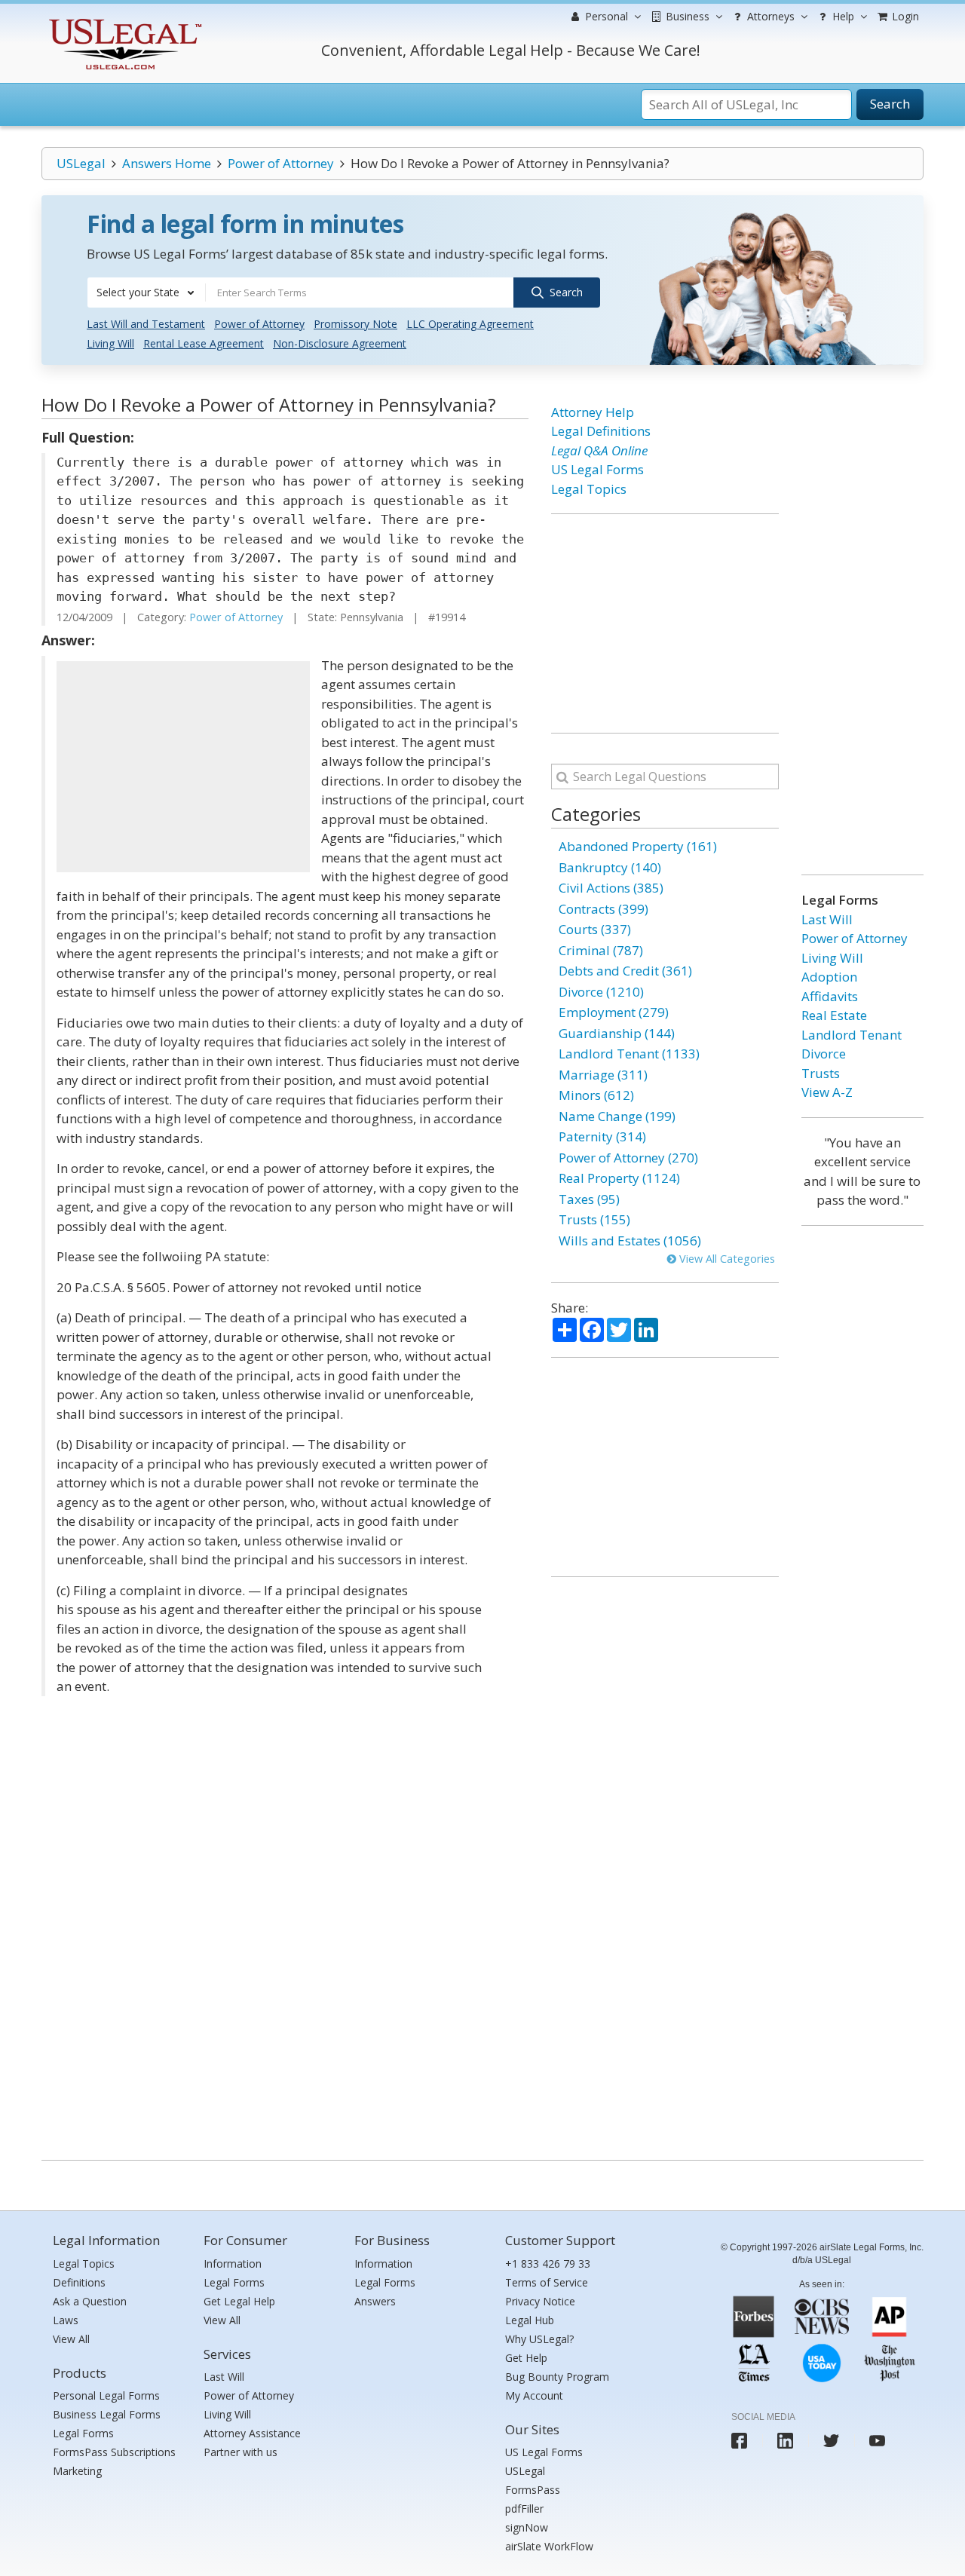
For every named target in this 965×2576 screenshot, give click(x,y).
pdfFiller (524, 2509)
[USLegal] (123, 21)
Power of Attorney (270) (628, 1158)
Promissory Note (355, 324)
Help (842, 16)
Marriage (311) (603, 1075)
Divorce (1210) (601, 992)
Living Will (110, 343)
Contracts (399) (604, 909)
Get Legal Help (239, 2301)
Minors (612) (596, 1095)
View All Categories (726, 1259)
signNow (527, 2527)
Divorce (824, 1054)
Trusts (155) (594, 1219)
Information (233, 2264)
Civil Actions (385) (611, 888)
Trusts (821, 1073)
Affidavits (830, 996)
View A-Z (827, 1092)
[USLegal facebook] (739, 2441)
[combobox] (146, 293)
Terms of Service (547, 2282)
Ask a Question (90, 2301)
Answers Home (167, 163)
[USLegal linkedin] (785, 2441)
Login (904, 16)
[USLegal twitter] (831, 2441)
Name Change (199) (617, 1116)
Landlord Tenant (852, 1035)
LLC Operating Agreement (470, 324)
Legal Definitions (601, 431)
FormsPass (533, 2490)
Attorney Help (593, 412)
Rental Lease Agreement (204, 343)
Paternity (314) (602, 1136)
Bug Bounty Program (557, 2377)
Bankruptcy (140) (610, 867)
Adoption (829, 977)
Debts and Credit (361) (625, 971)
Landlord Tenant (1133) (629, 1054)
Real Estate (834, 1015)
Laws (66, 2320)
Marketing (77, 2471)
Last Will (827, 919)
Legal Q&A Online (599, 450)
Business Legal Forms (107, 2414)
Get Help (526, 2358)
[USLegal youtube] (877, 2441)
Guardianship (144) (617, 1033)
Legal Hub (530, 2320)
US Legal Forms (597, 469)
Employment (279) (614, 1012)
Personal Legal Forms (106, 2395)
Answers (375, 2301)
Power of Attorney (281, 163)
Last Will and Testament (146, 324)
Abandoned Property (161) (638, 846)
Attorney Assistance (252, 2433)
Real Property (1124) (619, 1178)
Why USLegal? (539, 2339)
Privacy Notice (540, 2301)
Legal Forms (83, 2433)
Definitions (79, 2282)
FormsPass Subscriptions (114, 2452)
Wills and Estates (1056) (630, 1241)
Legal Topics (589, 489)
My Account (534, 2395)
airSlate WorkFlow (549, 2546)
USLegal (81, 163)
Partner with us (240, 2452)
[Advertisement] (183, 767)
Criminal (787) (601, 950)
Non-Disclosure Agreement (340, 343)
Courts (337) (595, 929)
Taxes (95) (589, 1199)
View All (71, 2339)
